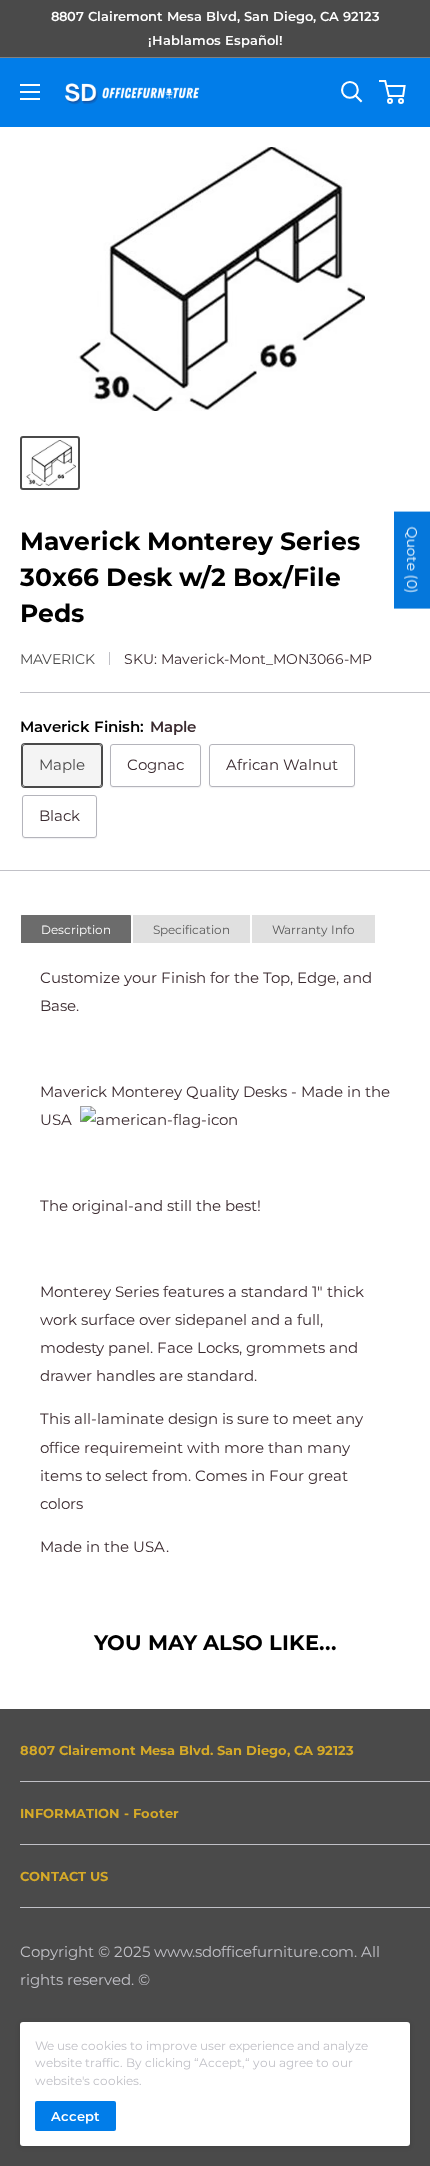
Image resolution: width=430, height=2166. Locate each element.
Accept (75, 2116)
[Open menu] (30, 92)
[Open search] (352, 92)
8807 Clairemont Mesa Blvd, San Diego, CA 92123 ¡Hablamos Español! (215, 28)
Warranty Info (313, 929)
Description (76, 929)
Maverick (57, 659)
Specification (191, 929)
